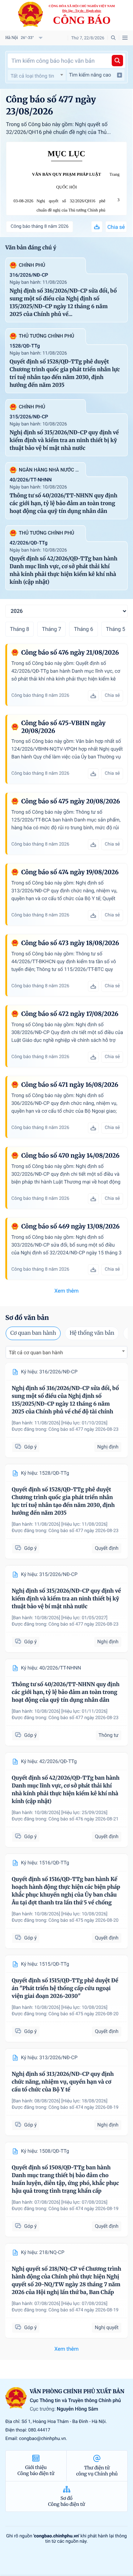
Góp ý (30, 1447)
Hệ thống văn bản (92, 1333)
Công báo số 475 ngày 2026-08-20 (84, 1920)
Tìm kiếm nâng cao (90, 75)
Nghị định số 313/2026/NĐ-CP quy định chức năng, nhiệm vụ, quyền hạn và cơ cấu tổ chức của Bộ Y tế (63, 2082)
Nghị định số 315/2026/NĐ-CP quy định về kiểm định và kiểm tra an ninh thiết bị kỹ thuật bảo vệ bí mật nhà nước (64, 440)
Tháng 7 (51, 629)
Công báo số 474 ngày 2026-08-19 (84, 2108)
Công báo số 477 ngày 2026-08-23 (84, 1430)
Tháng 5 (116, 629)
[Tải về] (97, 227)
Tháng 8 (20, 629)
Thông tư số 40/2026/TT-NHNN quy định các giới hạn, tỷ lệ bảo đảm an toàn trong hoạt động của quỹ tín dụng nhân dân (63, 504)
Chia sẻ (116, 227)
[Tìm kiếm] (117, 61)
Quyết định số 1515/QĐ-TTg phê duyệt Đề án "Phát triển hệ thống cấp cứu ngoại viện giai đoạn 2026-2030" (65, 1989)
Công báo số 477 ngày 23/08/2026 (51, 105)
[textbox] (37, 76)
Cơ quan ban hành (33, 1333)
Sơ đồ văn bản (27, 1318)
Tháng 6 (83, 629)
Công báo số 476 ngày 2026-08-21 (84, 1819)
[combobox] (37, 75)
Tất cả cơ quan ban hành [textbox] (36, 1353)
